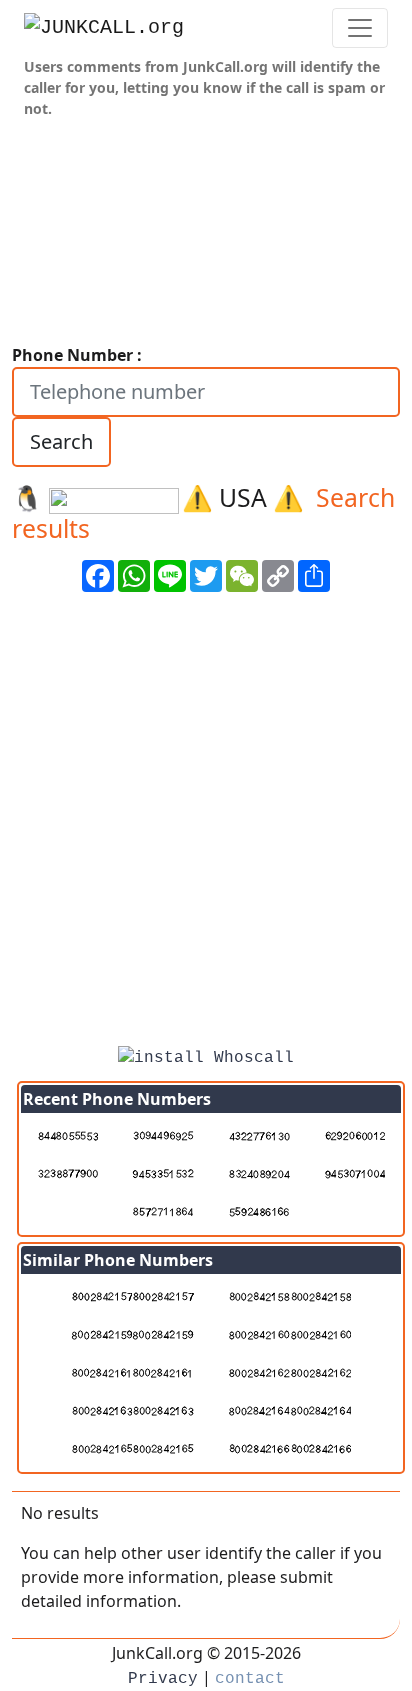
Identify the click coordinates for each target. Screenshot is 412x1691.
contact (250, 1679)
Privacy (163, 1679)
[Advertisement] (206, 826)
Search (61, 441)
